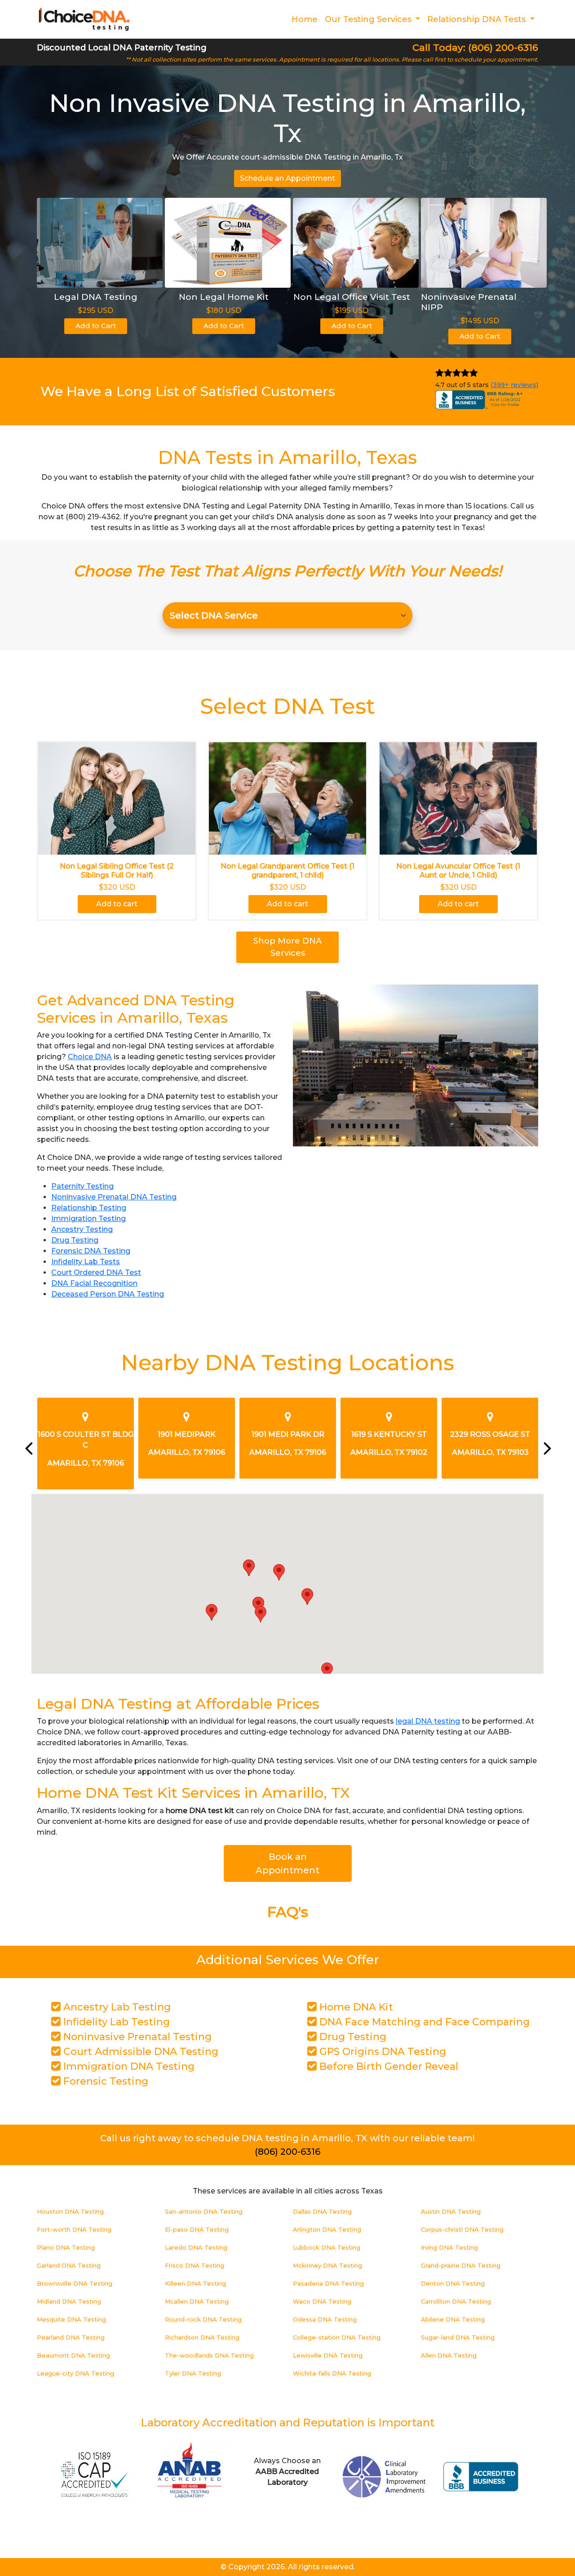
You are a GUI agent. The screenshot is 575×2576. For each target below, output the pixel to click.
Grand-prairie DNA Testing (461, 2265)
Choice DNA (90, 1057)
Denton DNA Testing (453, 2283)
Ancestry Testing (82, 1229)
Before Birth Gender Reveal (387, 2066)
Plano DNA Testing (66, 2247)
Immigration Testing (88, 1219)
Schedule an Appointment (287, 178)
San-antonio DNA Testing (204, 2211)
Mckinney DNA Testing (327, 2265)
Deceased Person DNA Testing (108, 1294)
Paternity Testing (82, 1186)
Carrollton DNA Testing (456, 2301)
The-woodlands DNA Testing (209, 2355)
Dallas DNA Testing (322, 2211)
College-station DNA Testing (337, 2337)
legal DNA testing (428, 1721)
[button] (249, 1568)
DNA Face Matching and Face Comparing (423, 2022)
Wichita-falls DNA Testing (332, 2373)
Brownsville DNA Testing (75, 2283)
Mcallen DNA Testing (197, 2301)
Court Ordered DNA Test (96, 1272)
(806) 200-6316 (287, 2152)
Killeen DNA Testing (195, 2283)
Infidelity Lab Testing (115, 2022)
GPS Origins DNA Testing (381, 2052)
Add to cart (117, 904)
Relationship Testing (89, 1208)
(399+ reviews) (514, 385)
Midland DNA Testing (69, 2301)
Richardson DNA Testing (202, 2337)
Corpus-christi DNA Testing (462, 2229)
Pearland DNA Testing (71, 2337)
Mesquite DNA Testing (71, 2319)
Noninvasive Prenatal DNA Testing (114, 1197)
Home (305, 19)
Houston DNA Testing (70, 2211)
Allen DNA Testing (449, 2355)
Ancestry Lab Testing (116, 2007)
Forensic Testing (104, 2081)
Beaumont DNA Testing (73, 2355)
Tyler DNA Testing (193, 2373)
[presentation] (28, 1448)
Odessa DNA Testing (325, 2319)
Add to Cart (96, 326)
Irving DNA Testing (449, 2247)
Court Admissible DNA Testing (139, 2052)
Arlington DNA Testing (327, 2229)
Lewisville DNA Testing (328, 2355)
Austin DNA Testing (451, 2211)
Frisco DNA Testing (195, 2265)
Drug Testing (75, 1240)
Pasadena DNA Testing (328, 2283)
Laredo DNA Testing (196, 2247)
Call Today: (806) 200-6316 (475, 47)
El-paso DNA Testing (197, 2229)
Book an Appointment (287, 1863)
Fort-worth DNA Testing (74, 2229)
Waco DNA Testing (322, 2301)
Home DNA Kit (355, 2007)
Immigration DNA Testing (128, 2066)
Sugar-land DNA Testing (458, 2337)
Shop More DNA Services (287, 947)
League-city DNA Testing (75, 2373)
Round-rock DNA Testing (203, 2319)
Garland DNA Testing (69, 2265)
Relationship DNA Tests (478, 19)
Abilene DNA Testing (453, 2319)
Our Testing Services (369, 19)
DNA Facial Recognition (94, 1283)
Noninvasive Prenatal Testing (136, 2037)
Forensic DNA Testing (91, 1251)
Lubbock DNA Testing (327, 2247)
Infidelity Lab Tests (86, 1262)
